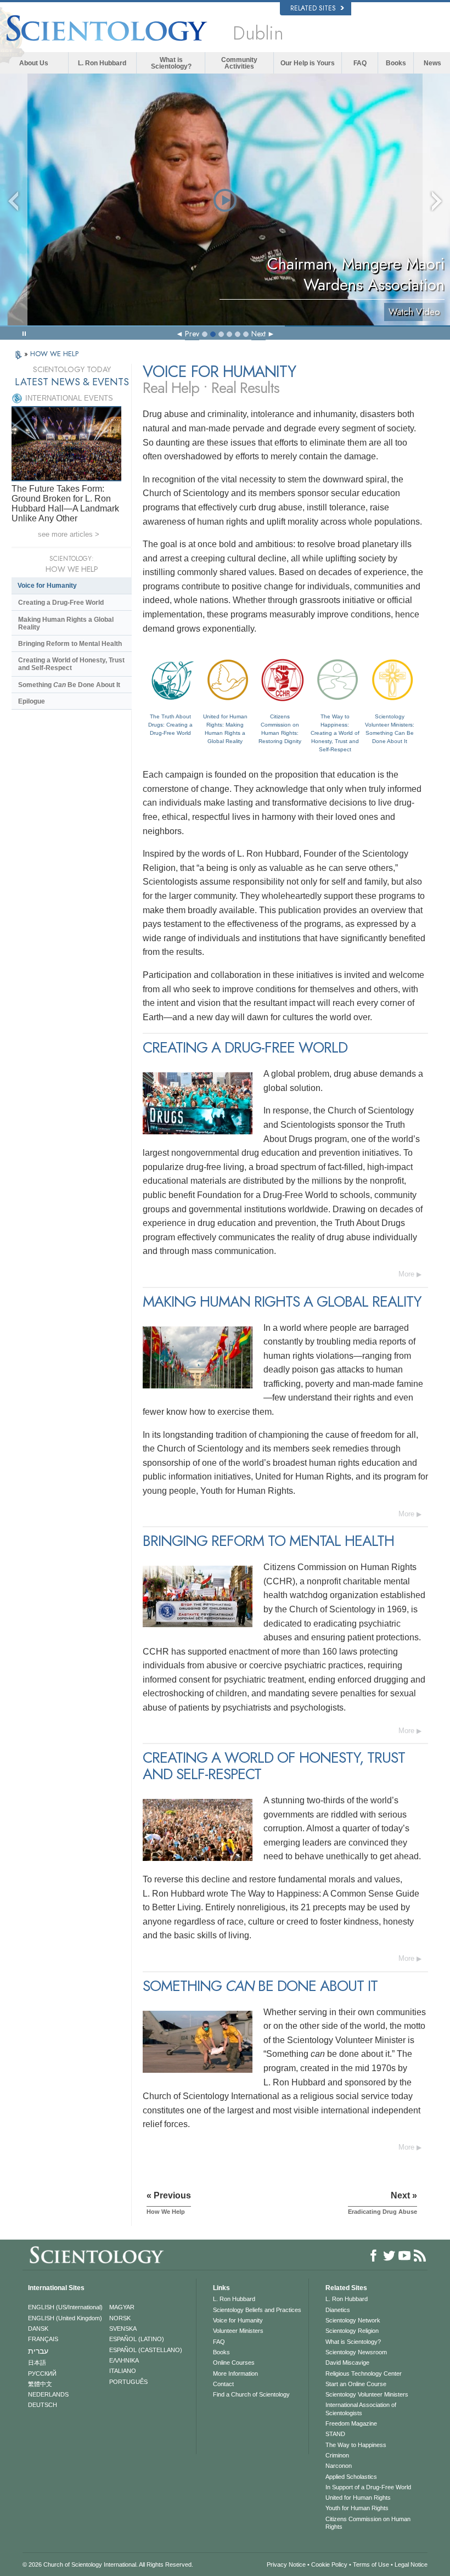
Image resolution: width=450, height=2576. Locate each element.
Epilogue (32, 701)
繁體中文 (40, 2384)
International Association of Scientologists (361, 2409)
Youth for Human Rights (357, 2508)
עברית (38, 2351)
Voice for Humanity (47, 586)
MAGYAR (122, 2307)
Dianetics (338, 2310)
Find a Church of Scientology (251, 2394)
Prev (192, 334)
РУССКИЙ (42, 2373)
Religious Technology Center (364, 2373)
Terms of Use (371, 2564)
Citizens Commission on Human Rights (368, 2523)
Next (258, 334)
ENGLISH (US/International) (65, 2307)
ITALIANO (123, 2371)
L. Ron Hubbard (102, 63)
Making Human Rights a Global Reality (66, 623)
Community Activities (239, 63)
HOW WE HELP (54, 354)
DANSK (38, 2328)
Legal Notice (411, 2564)
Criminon (337, 2455)
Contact (223, 2384)
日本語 (37, 2363)
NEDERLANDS (48, 2394)
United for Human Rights (358, 2498)
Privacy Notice (286, 2564)
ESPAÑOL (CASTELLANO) (146, 2350)
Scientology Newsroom (356, 2352)
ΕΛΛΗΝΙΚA (124, 2360)
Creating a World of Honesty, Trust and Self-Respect (71, 664)
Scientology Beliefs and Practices (257, 2310)
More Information (235, 2373)
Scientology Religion (352, 2331)
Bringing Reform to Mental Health (70, 644)
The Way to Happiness (356, 2445)
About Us (34, 63)
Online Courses (234, 2363)
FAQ (360, 63)
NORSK (120, 2318)
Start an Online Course (356, 2384)
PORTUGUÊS (128, 2382)
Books (396, 63)
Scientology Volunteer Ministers (367, 2394)
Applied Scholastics (351, 2477)
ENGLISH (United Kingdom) (65, 2318)
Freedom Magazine (351, 2423)
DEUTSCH (43, 2405)
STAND (335, 2434)
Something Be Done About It (69, 685)
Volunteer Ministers (238, 2331)
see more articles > (69, 534)
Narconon (339, 2466)
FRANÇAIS (43, 2339)
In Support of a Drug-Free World (368, 2487)
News (432, 63)
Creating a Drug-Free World (61, 603)
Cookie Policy (329, 2564)
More (406, 1274)
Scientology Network (353, 2320)
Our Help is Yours (308, 63)
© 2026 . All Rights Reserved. (108, 2564)
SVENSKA (123, 2328)
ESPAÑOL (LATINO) (137, 2339)
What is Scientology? (171, 63)
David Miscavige (347, 2363)
